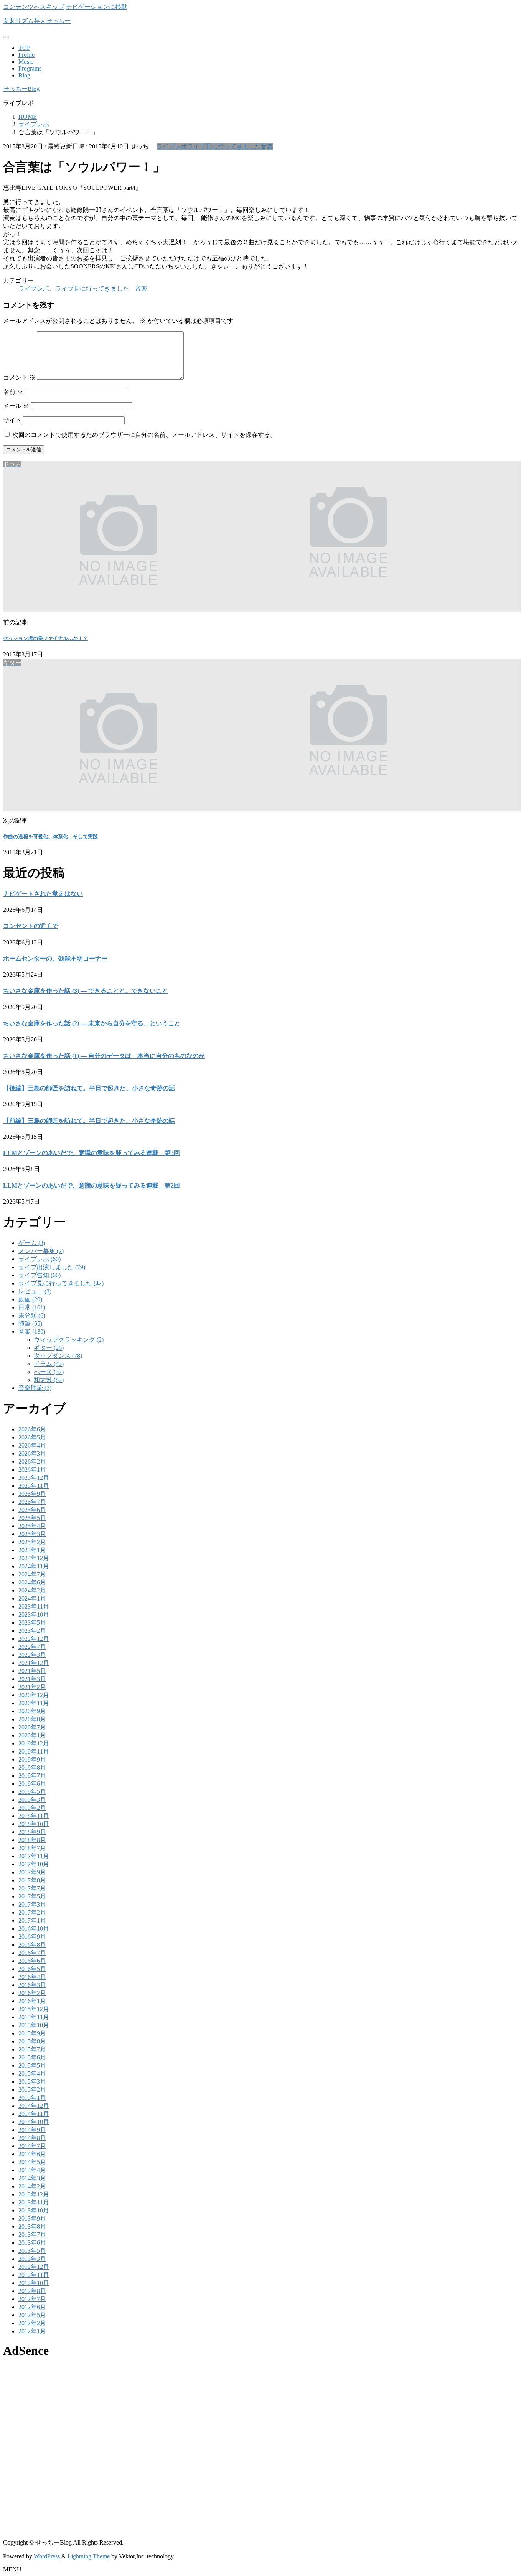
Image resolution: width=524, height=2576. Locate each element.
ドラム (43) (49, 1364)
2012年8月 (32, 2291)
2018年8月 (32, 1840)
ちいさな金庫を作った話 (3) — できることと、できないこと (86, 991)
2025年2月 (32, 1542)
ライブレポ (172, 146)
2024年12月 (34, 1558)
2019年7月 (32, 1776)
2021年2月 (32, 1687)
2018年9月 (32, 1832)
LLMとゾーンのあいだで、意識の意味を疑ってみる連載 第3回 (91, 1153)
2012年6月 (32, 2307)
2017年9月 (32, 1872)
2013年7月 (32, 2235)
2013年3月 (32, 2259)
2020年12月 (34, 1695)
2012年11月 (34, 2275)
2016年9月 (32, 1937)
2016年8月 (32, 1945)
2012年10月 (34, 2283)
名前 (13, 392)
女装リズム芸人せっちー (37, 21)
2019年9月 (32, 1759)
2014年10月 (34, 2122)
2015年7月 (32, 2049)
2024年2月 (32, 1590)
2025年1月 (32, 1550)
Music (26, 62)
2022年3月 (32, 1655)
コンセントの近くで (31, 926)
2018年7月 (32, 1848)
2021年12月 (34, 1663)
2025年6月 (32, 1510)
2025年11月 (34, 1486)
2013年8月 (32, 2226)
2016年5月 (32, 1969)
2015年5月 (32, 2065)
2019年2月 (32, 1808)
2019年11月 (34, 1751)
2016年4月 (32, 1977)
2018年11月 (34, 1816)
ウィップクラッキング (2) (69, 1340)
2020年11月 (34, 1703)
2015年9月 (32, 2033)
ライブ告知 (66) (40, 1275)
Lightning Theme (89, 2556)
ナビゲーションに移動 (97, 7)
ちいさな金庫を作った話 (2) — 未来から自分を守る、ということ (92, 1023)
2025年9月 (32, 1494)
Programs (30, 68)
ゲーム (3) (32, 1243)
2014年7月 (32, 2146)
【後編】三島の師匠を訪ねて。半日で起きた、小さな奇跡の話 (89, 1088)
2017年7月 (32, 1888)
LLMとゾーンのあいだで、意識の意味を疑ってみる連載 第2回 (91, 1185)
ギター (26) (49, 1348)
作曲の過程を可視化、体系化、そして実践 (50, 836)
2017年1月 (32, 1920)
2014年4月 (32, 2170)
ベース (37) (49, 1372)
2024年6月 (32, 1582)
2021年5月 (32, 1671)
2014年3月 (32, 2178)
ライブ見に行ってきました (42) (61, 1283)
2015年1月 (32, 2098)
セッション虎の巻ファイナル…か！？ (45, 638)
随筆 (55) (30, 1323)
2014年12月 (34, 2106)
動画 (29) (30, 1299)
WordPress (47, 2556)
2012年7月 (32, 2299)
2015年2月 (32, 2090)
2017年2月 (32, 1912)
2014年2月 (32, 2186)
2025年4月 (32, 1526)
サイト (12, 420)
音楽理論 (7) (35, 1388)
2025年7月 (32, 1502)
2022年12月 (34, 1639)
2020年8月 (32, 1719)
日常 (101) (32, 1307)
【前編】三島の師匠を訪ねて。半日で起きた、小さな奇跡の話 (89, 1121)
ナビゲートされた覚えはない (43, 894)
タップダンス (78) (58, 1356)
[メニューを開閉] (6, 37)
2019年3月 (32, 1800)
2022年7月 (32, 1647)
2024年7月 (32, 1574)
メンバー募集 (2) (41, 1251)
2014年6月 (32, 2154)
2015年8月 (32, 2041)
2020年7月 (32, 1727)
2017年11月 (34, 1856)
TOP (24, 48)
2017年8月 (32, 1880)
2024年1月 (32, 1598)
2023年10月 (34, 1615)
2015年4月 (32, 2073)
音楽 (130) (32, 1332)
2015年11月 (34, 2017)
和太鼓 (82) (49, 1380)
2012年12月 (34, 2267)
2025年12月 (34, 1478)
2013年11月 (34, 2202)
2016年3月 (32, 1985)
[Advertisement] (233, 2420)
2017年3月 (32, 1904)
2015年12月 (34, 2009)
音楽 (267, 146)
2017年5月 (32, 1896)
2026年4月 (32, 1445)
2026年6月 (32, 1429)
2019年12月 (34, 1743)
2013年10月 (34, 2210)
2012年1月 (32, 2331)
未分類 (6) (32, 1315)
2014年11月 (34, 2114)
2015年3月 (32, 2082)
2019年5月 (32, 1792)
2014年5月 (32, 2162)
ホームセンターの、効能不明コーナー (55, 958)
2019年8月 (32, 1768)
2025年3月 (32, 1534)
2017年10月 (34, 1864)
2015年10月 (34, 2025)
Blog (24, 75)
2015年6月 (32, 2057)
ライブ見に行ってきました (224, 146)
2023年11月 (34, 1606)
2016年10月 (34, 1929)
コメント (19, 378)
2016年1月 (32, 2001)
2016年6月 (32, 1961)
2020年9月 (32, 1711)
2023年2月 (32, 1631)
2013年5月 (32, 2251)
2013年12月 (34, 2194)
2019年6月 (32, 1784)
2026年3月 (32, 1453)
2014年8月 (32, 2138)
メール (16, 406)
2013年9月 (32, 2218)
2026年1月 (32, 1470)
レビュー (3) (35, 1291)
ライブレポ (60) (40, 1259)
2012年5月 (32, 2315)
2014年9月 (32, 2130)
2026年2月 (32, 1462)
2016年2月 (32, 1993)
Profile (26, 55)
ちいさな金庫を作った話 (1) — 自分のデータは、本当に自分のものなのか (104, 1056)
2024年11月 (34, 1566)
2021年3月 (32, 1679)
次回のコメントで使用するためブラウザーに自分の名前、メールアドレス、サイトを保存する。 (144, 435)
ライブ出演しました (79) (52, 1267)
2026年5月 (32, 1437)
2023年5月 (32, 1623)
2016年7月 (32, 1953)
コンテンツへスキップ (34, 7)
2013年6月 (32, 2243)
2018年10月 (34, 1824)
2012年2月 (32, 2323)
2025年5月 (32, 1518)
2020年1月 (32, 1735)
